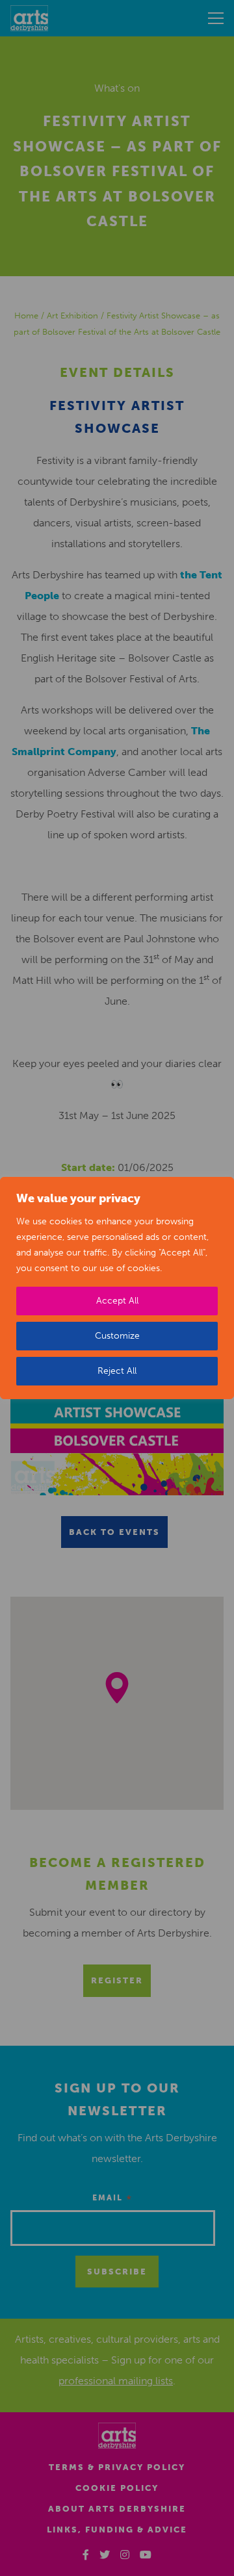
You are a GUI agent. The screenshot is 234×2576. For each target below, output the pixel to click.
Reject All (117, 1371)
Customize (117, 1336)
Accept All (117, 1301)
